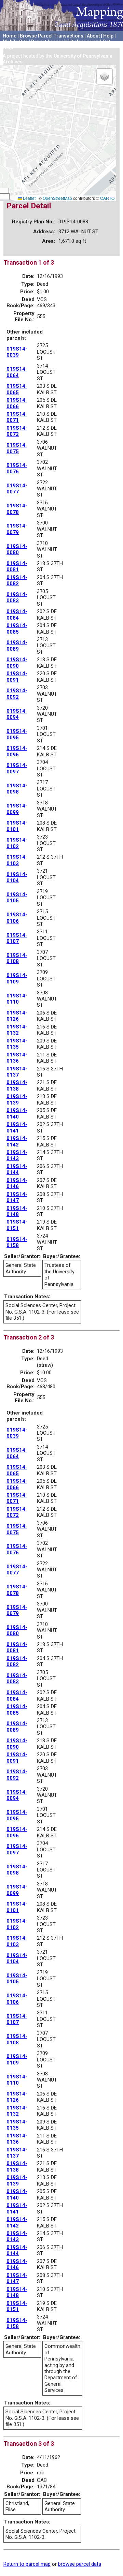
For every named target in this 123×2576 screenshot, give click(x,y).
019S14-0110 (17, 999)
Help (108, 36)
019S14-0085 (17, 628)
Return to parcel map (27, 2564)
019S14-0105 (17, 898)
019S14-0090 (17, 663)
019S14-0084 (17, 615)
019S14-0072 (17, 431)
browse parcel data (80, 2564)
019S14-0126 (17, 1016)
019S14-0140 (17, 1113)
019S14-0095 (17, 734)
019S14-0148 (17, 1211)
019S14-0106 (17, 918)
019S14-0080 (17, 549)
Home (10, 36)
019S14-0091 (17, 677)
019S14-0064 (17, 372)
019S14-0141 (17, 1127)
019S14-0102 (17, 843)
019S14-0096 (17, 751)
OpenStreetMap (57, 198)
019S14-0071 (17, 417)
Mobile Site (15, 42)
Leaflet (29, 198)
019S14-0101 (17, 826)
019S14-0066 (17, 403)
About (93, 36)
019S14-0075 (17, 448)
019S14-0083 (17, 597)
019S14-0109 (17, 978)
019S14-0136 (17, 1058)
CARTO (107, 198)
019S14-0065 (17, 389)
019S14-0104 (17, 877)
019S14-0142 (17, 1141)
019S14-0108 (17, 958)
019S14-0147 (17, 1197)
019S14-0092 (17, 694)
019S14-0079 (17, 529)
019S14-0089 (17, 646)
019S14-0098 (17, 789)
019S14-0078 (17, 509)
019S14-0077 (17, 489)
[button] (105, 76)
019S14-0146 (17, 1183)
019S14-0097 (17, 768)
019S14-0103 (17, 860)
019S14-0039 (17, 352)
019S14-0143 (17, 1155)
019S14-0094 (17, 714)
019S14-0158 (17, 1242)
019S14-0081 (17, 566)
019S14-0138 (17, 1085)
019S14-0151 (17, 1225)
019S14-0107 (17, 938)
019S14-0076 (17, 468)
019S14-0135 (17, 1044)
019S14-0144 (17, 1169)
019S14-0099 (17, 809)
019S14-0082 (17, 580)
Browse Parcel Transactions (52, 36)
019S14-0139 (17, 1099)
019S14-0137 (17, 1072)
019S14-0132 (17, 1030)
